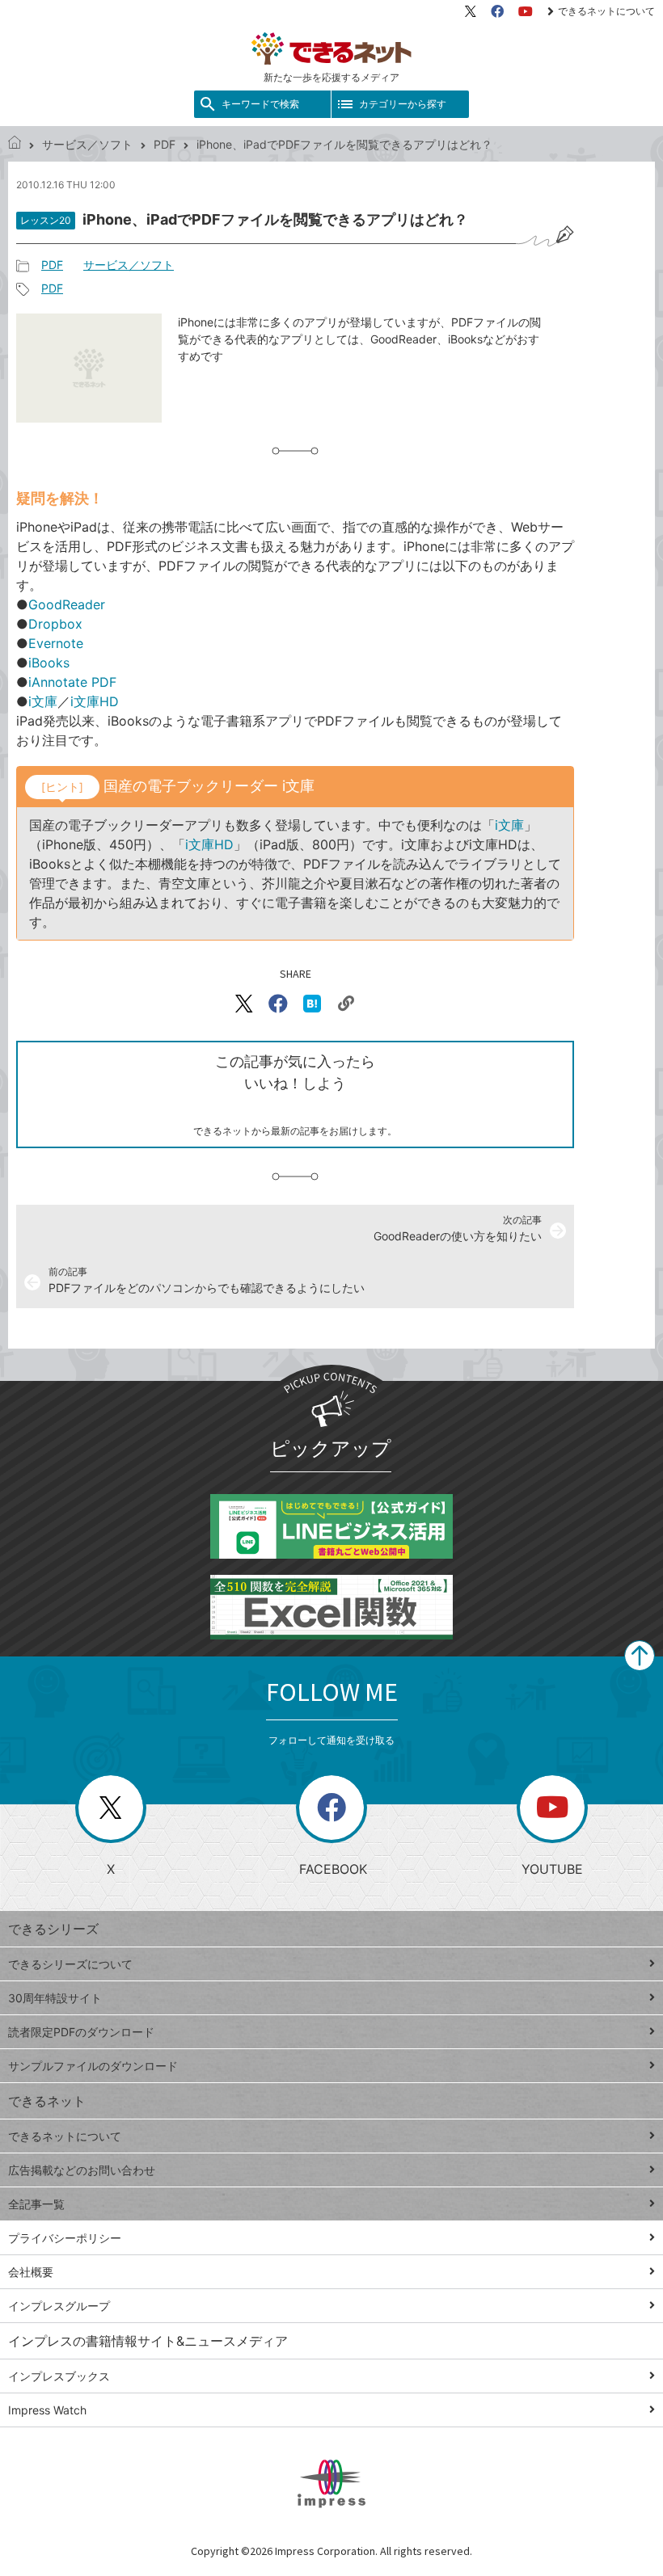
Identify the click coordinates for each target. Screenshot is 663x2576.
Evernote (56, 643)
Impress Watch (47, 2410)
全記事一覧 (36, 2204)
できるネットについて (606, 11)
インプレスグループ (59, 2306)
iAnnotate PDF (72, 682)
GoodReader (67, 604)
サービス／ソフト (87, 144)
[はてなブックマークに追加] (312, 1004)
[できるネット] (15, 144)
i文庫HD (95, 701)
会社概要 (31, 2272)
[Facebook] (497, 11)
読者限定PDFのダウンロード (81, 2032)
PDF (165, 144)
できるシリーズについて (70, 1964)
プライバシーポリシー (65, 2238)
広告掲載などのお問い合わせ (82, 2170)
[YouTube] (526, 11)
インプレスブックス (59, 2376)
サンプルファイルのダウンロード (93, 2066)
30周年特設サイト (55, 1998)
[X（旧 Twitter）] (471, 11)
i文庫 (43, 701)
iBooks (49, 663)
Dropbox (55, 624)
